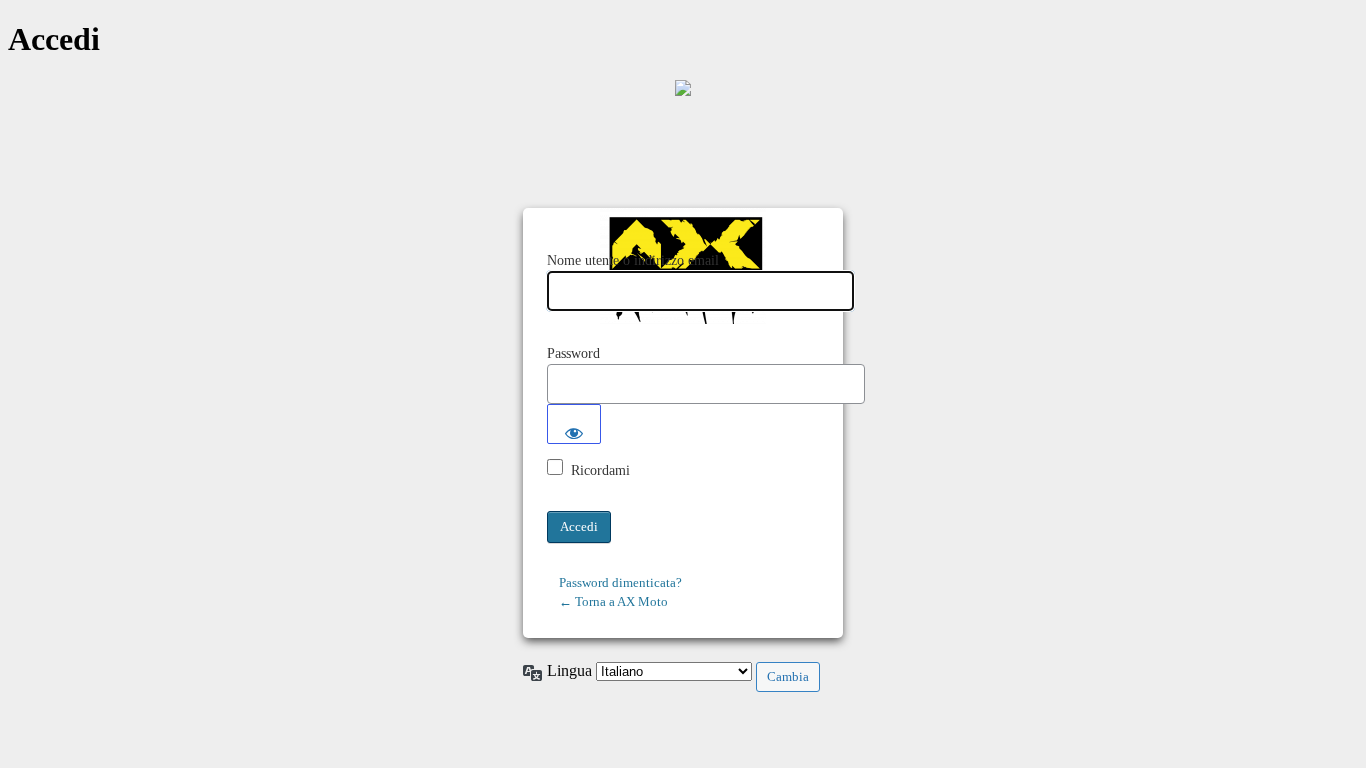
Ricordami (600, 470)
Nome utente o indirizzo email (633, 260)
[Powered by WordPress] (683, 88)
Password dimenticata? (620, 582)
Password (573, 353)
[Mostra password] (574, 424)
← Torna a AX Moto (613, 601)
